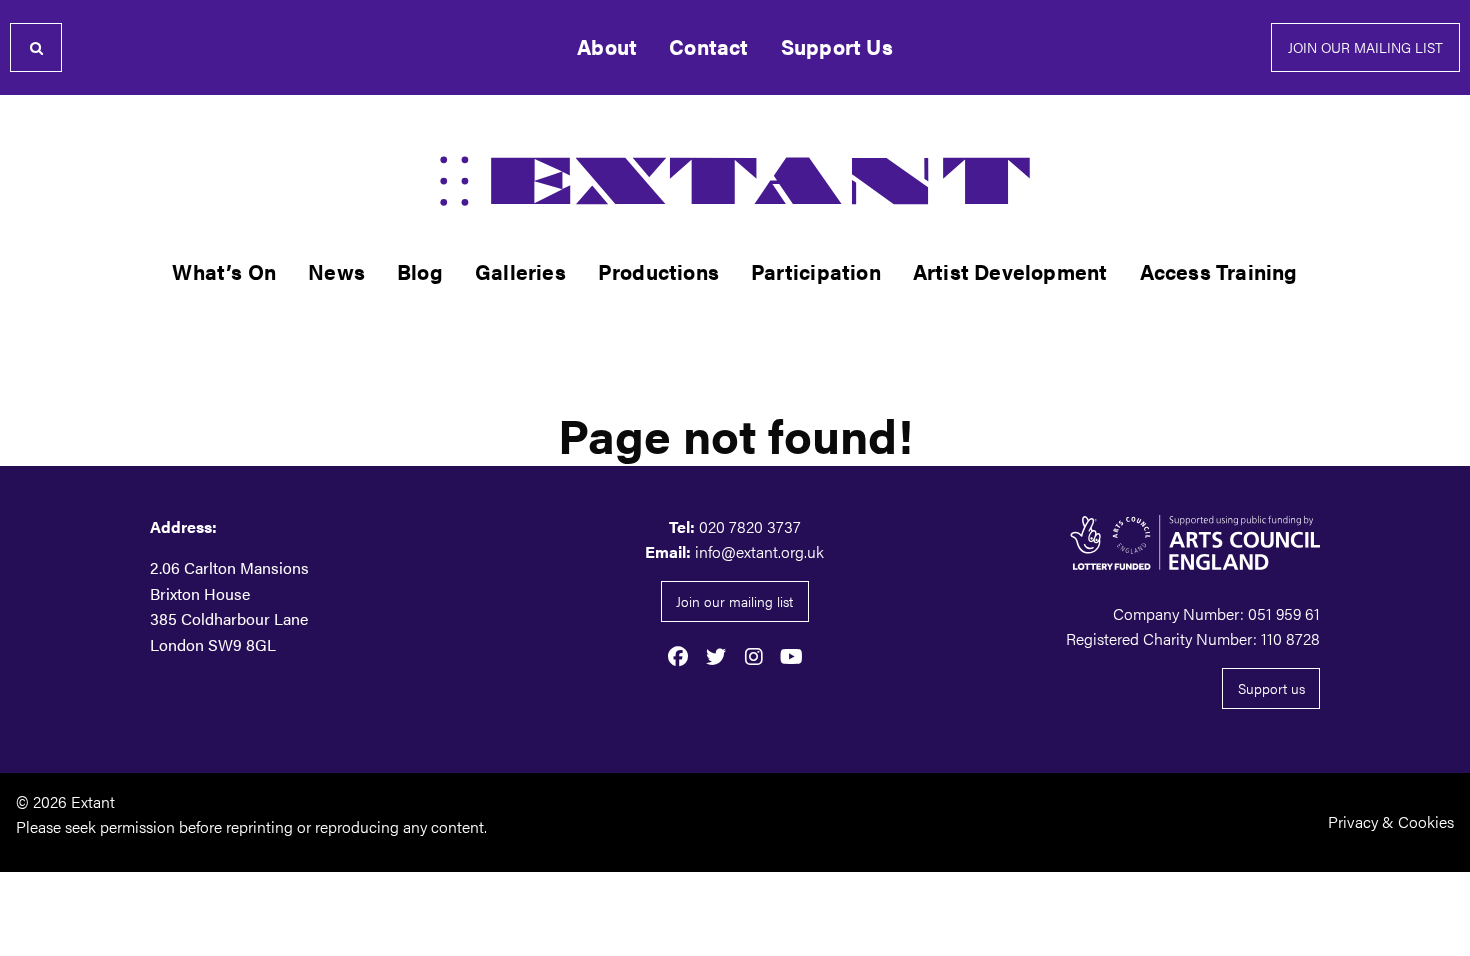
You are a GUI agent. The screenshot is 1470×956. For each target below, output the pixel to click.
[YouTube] (792, 655)
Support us (1271, 688)
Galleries (520, 271)
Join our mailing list (1365, 47)
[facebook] (678, 655)
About (607, 46)
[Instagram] (754, 655)
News (336, 271)
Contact (708, 46)
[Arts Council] (1135, 542)
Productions (658, 271)
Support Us (837, 46)
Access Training (1219, 271)
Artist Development (1010, 271)
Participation (816, 271)
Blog (420, 271)
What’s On (224, 271)
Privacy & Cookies (1391, 821)
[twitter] (716, 655)
